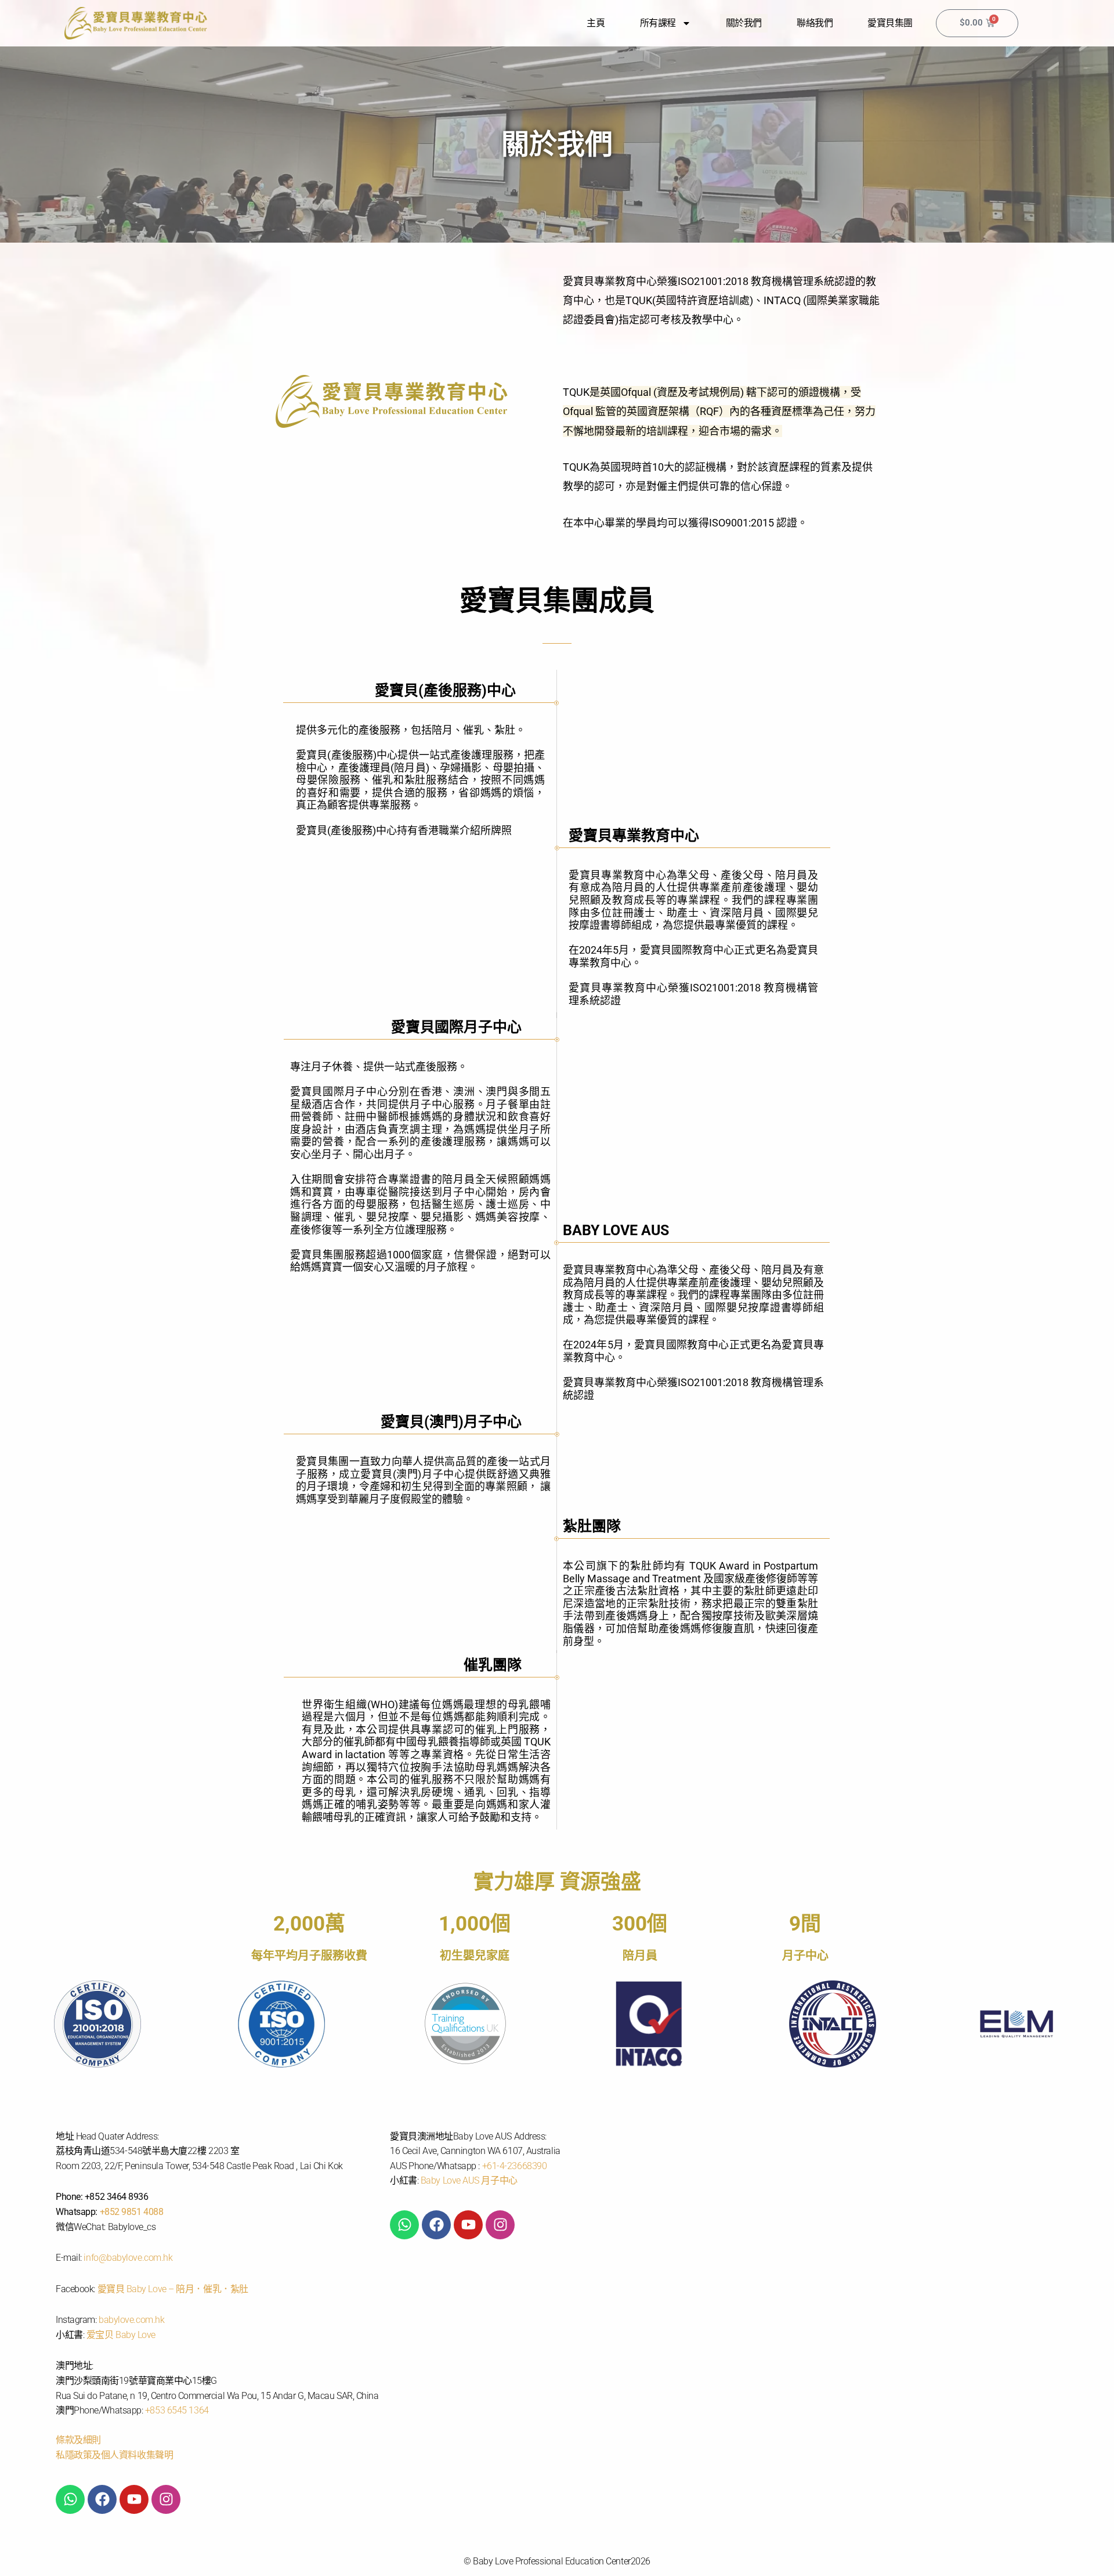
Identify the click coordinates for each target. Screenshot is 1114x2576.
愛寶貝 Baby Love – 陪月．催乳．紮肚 (173, 2289)
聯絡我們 (815, 23)
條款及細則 (78, 2440)
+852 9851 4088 (132, 2212)
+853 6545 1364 (177, 2410)
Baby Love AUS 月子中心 (469, 2180)
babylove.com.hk (131, 2320)
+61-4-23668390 (515, 2166)
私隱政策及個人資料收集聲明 (114, 2455)
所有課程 (658, 23)
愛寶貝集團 (890, 23)
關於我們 (744, 23)
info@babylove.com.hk (128, 2258)
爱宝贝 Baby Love (121, 2335)
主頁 (596, 23)
